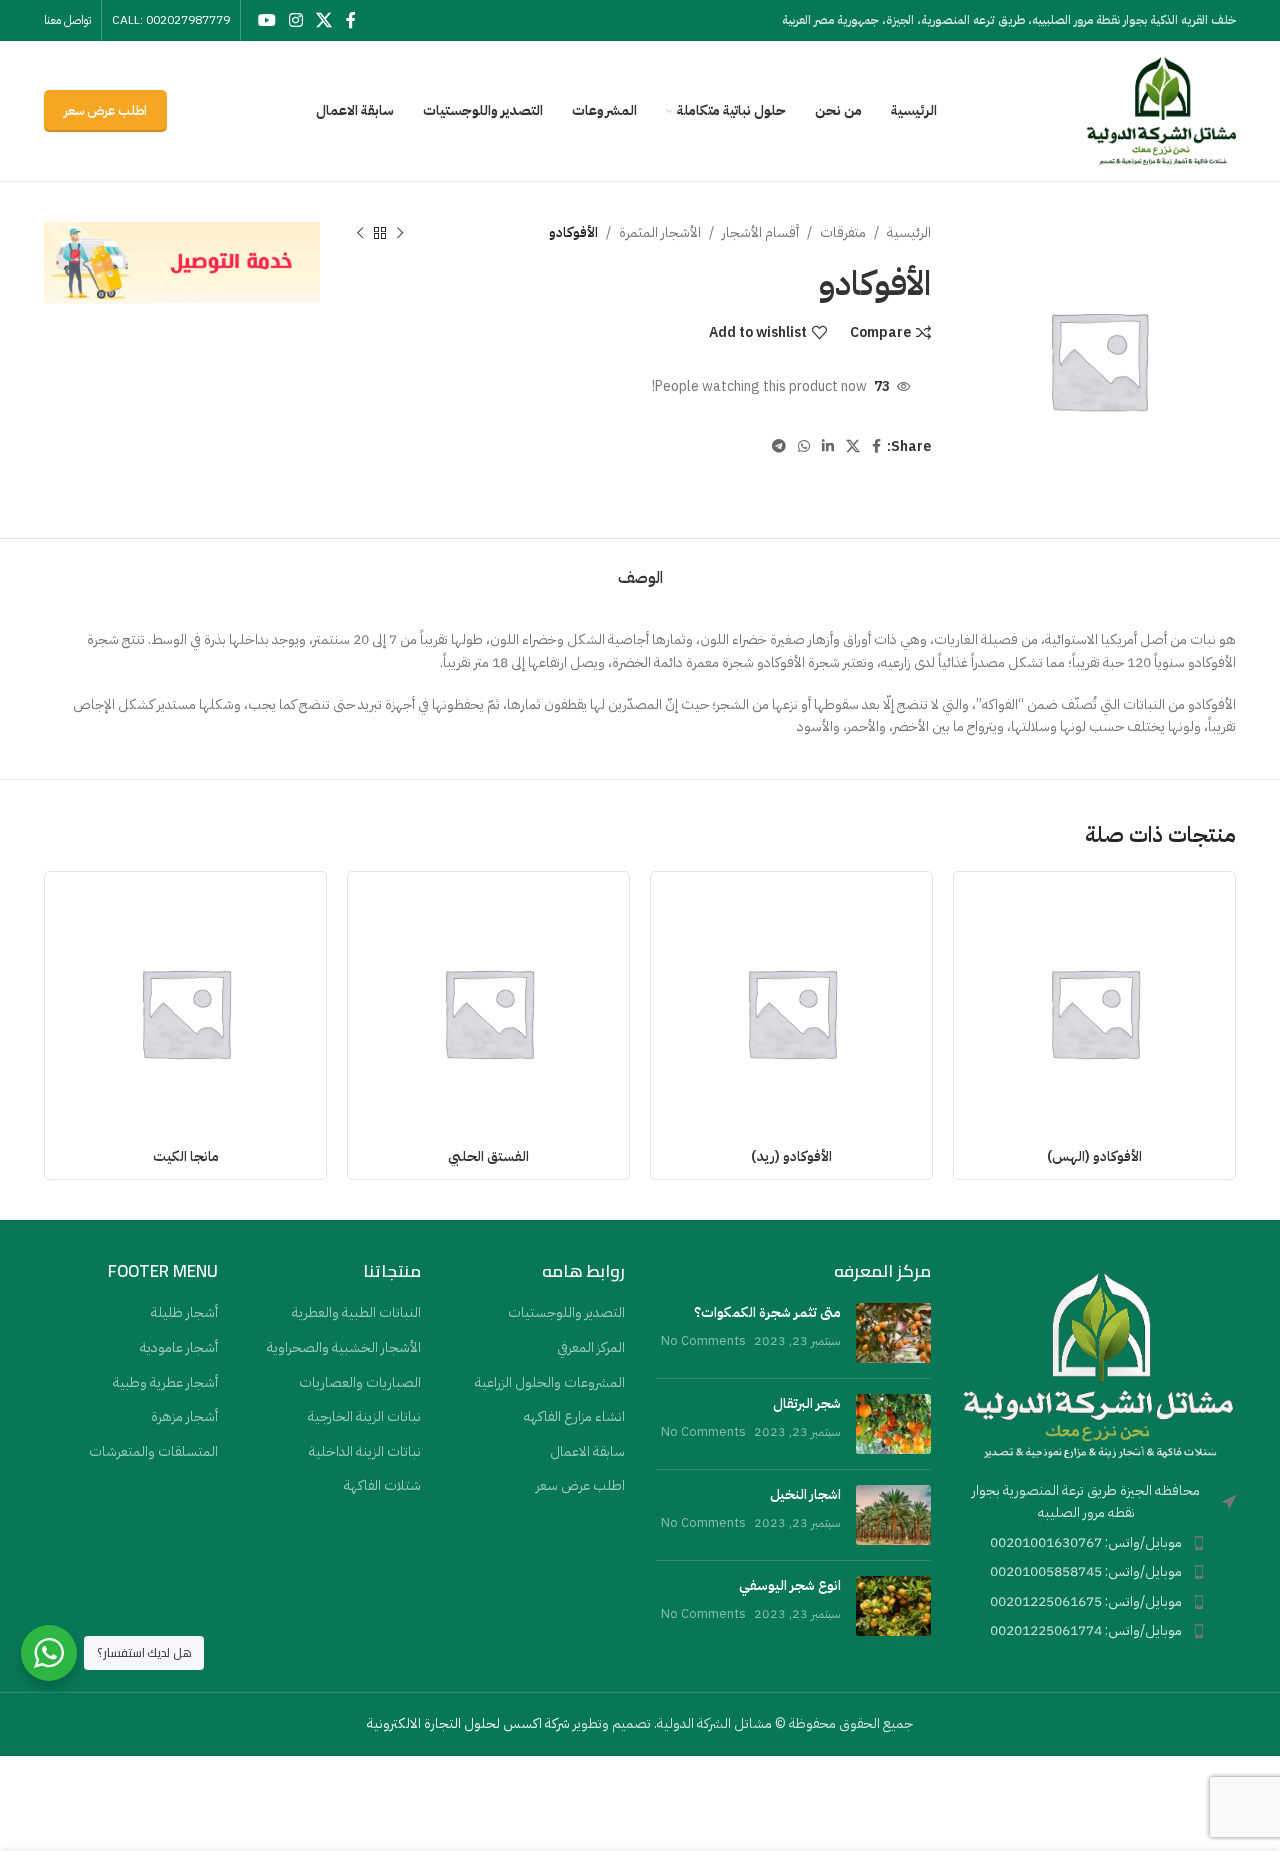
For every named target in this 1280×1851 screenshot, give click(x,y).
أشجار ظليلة (184, 1313)
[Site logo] (1161, 110)
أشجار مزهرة (184, 1417)
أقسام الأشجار (760, 232)
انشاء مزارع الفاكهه (574, 1417)
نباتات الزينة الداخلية (365, 1452)
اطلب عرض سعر (105, 110)
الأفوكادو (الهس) (1094, 1156)
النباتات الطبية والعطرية (356, 1313)
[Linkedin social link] (828, 447)
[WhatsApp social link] (804, 447)
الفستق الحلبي (488, 1156)
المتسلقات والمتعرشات (153, 1452)
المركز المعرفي (591, 1348)
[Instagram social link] (295, 20)
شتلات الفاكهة (382, 1486)
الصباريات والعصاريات (360, 1383)
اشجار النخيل (805, 1494)
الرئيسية (909, 232)
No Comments (703, 1340)
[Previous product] (400, 233)
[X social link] (324, 20)
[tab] (640, 568)
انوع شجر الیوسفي (790, 1585)
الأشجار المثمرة (660, 232)
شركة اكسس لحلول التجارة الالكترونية (468, 1723)
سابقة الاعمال (587, 1452)
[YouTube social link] (266, 20)
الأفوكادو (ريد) (791, 1156)
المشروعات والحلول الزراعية (550, 1383)
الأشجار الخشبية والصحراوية (344, 1348)
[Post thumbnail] (893, 1333)
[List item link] (1099, 1543)
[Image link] (1099, 1363)
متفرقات (843, 232)
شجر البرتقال (807, 1403)
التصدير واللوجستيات (566, 1313)
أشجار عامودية (179, 1348)
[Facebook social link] (350, 20)
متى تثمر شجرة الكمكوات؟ (767, 1312)
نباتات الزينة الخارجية (364, 1417)
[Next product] (360, 233)
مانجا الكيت (186, 1156)
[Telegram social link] (779, 447)
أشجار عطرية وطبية (165, 1383)
